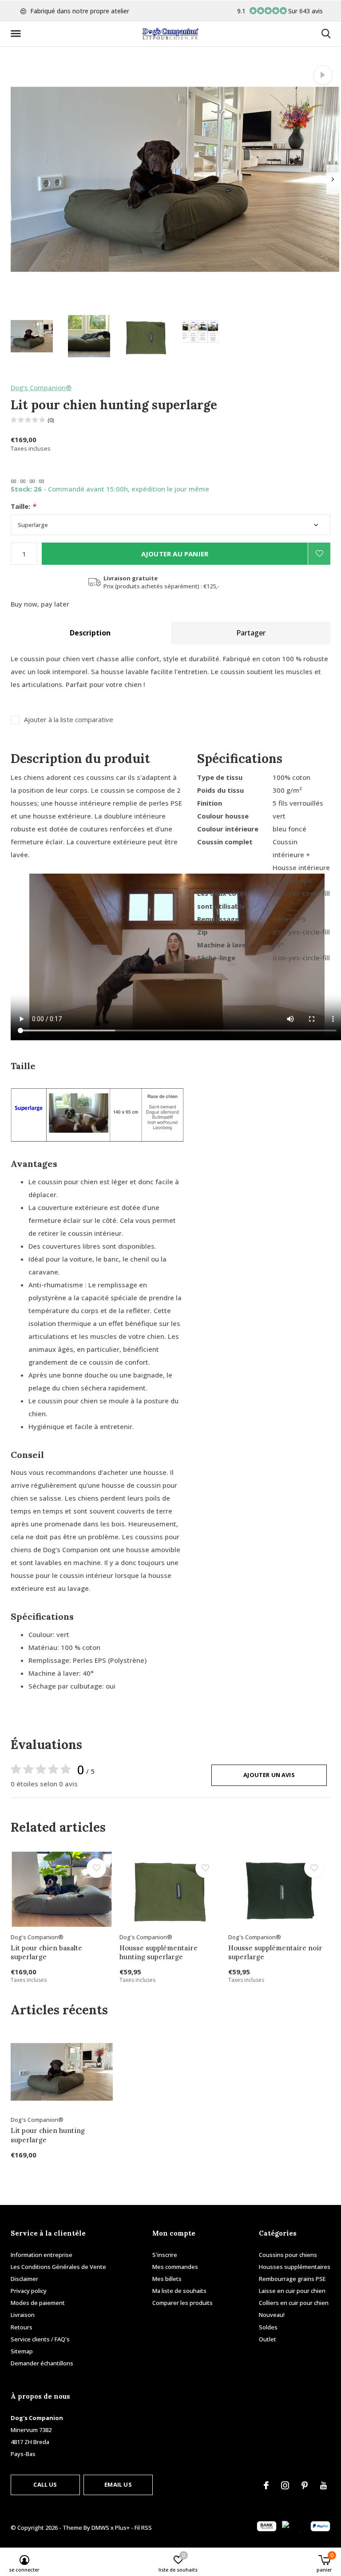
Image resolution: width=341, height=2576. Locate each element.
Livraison (23, 2315)
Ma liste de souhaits (179, 2291)
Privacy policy (29, 2291)
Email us (118, 2484)
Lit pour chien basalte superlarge (46, 1953)
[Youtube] (323, 2485)
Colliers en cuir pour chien (294, 2303)
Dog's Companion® (41, 387)
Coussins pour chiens (288, 2255)
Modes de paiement (38, 2303)
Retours (22, 2327)
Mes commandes (175, 2267)
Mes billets (167, 2279)
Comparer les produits (182, 2303)
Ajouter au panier (175, 554)
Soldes (268, 2327)
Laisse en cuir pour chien (292, 2291)
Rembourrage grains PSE (292, 2279)
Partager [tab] (251, 633)
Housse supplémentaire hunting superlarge (159, 1953)
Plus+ (122, 2528)
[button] (17, 34)
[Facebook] (266, 2485)
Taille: (23, 506)
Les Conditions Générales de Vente (58, 2267)
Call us (45, 2484)
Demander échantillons (42, 2363)
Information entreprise (42, 2255)
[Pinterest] (305, 2485)
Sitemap (22, 2351)
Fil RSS (143, 2528)
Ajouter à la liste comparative (69, 720)
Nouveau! (272, 2315)
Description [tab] (90, 633)
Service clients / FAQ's (40, 2339)
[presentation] (333, 179)
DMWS (100, 2528)
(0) (51, 420)
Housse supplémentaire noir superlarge (275, 1953)
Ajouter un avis (269, 1775)
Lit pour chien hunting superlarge (48, 2135)
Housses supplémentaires (295, 2267)
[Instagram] (285, 2485)
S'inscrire (165, 2255)
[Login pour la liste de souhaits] (319, 554)
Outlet (268, 2339)
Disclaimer (24, 2279)
